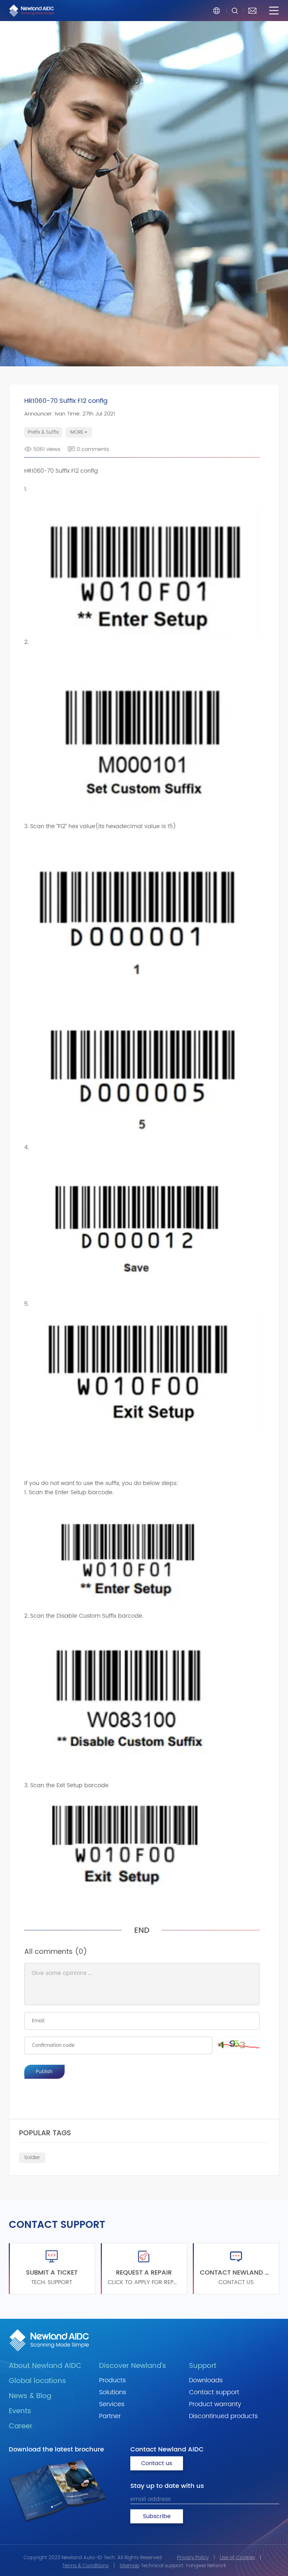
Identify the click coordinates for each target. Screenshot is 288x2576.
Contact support (214, 2392)
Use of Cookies (237, 2558)
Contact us (157, 2463)
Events (20, 2411)
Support (203, 2366)
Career (21, 2426)
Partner (110, 2416)
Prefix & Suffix (43, 432)
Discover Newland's (133, 2366)
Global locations (37, 2381)
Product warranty (215, 2404)
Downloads (206, 2380)
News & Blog (30, 2396)
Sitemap (130, 2566)
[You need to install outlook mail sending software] (252, 11)
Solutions (113, 2392)
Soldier (32, 2158)
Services (112, 2404)
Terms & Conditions (85, 2566)
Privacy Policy (193, 2558)
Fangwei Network (206, 2566)
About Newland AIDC (45, 2366)
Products (112, 2380)
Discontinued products (223, 2416)
